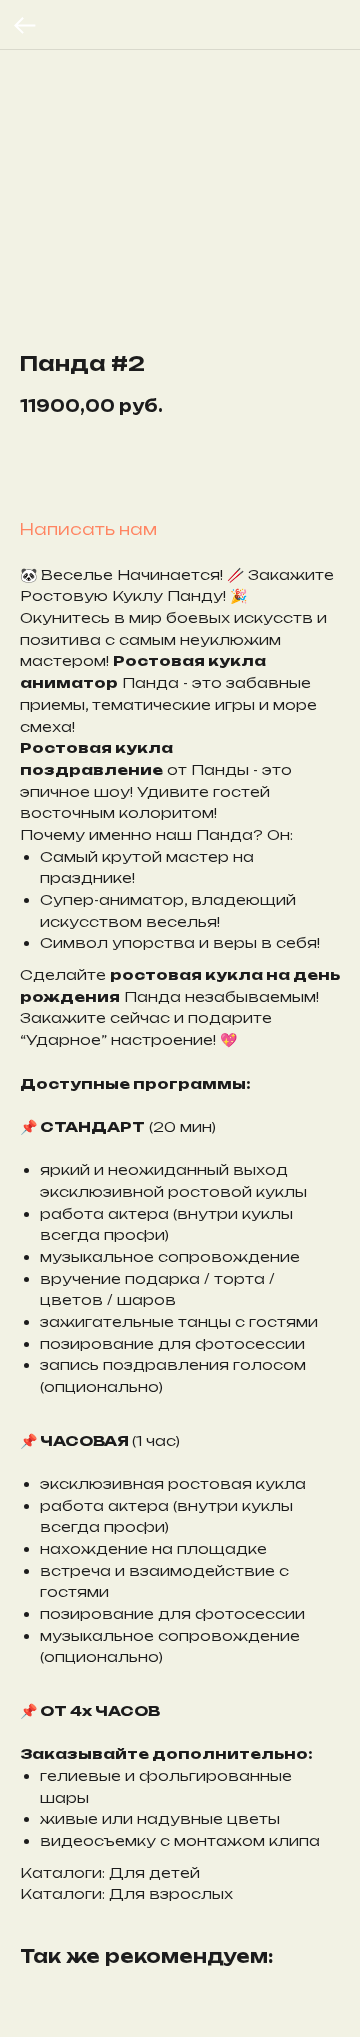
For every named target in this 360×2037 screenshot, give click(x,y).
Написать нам (88, 529)
